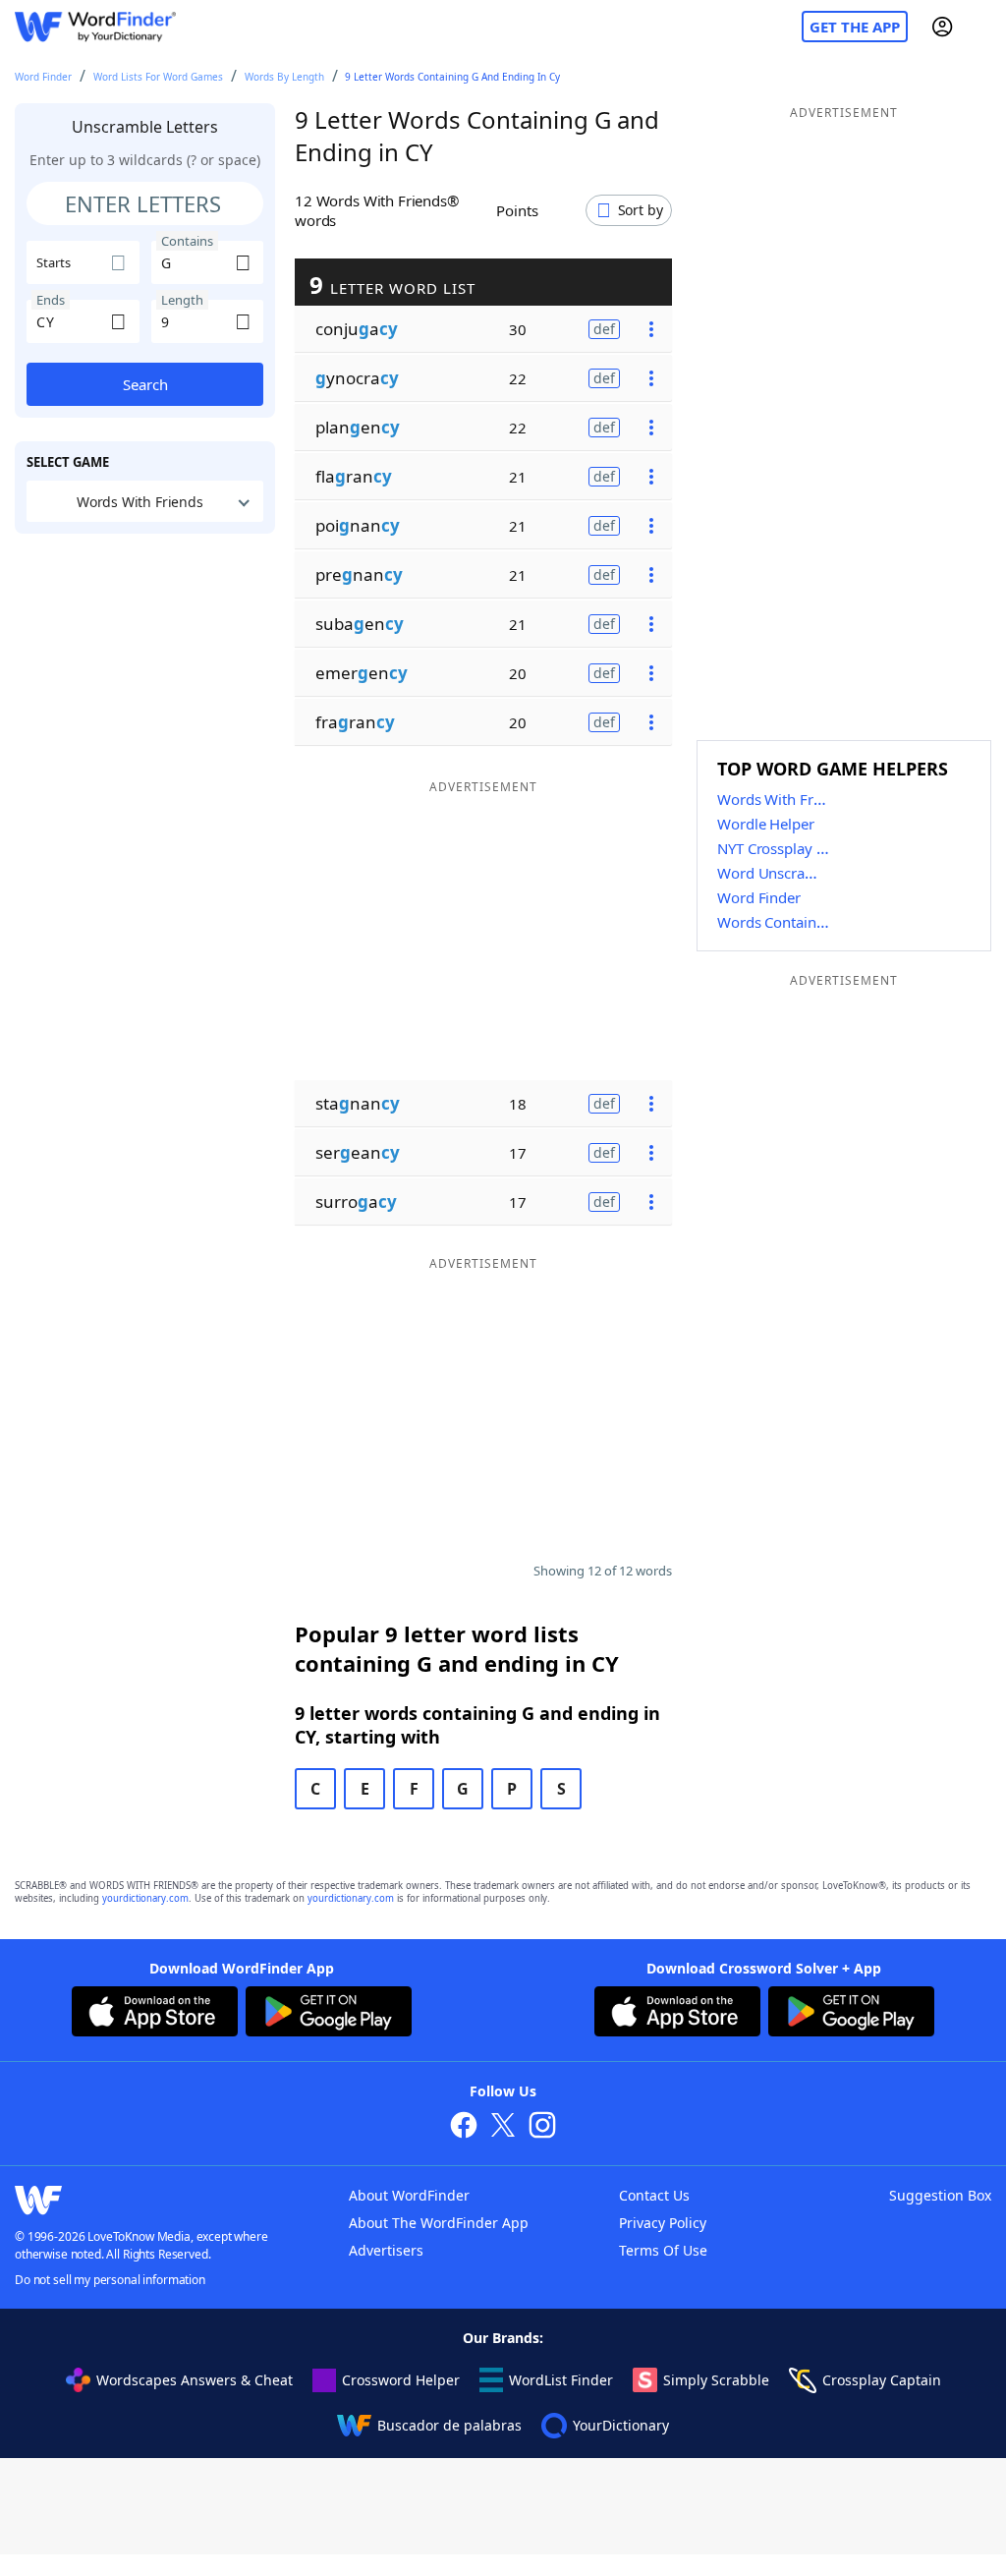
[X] (503, 2127)
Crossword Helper (401, 2380)
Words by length (284, 77)
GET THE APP (855, 27)
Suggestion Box (940, 2195)
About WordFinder (409, 2195)
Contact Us (654, 2195)
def (604, 329)
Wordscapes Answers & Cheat (195, 2380)
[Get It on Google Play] (329, 2014)
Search (145, 384)
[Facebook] (464, 2127)
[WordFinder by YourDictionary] (95, 27)
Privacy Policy (663, 2223)
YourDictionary (621, 2425)
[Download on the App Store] (155, 2014)
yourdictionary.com (145, 1898)
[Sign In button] (942, 27)
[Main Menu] (983, 27)
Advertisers (386, 2250)
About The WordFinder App (439, 2223)
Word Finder (43, 77)
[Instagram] (542, 2127)
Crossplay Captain (882, 2380)
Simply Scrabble (716, 2380)
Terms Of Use (663, 2250)
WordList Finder (561, 2380)
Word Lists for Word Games (158, 77)
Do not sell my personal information (110, 2280)
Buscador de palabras (449, 2425)
